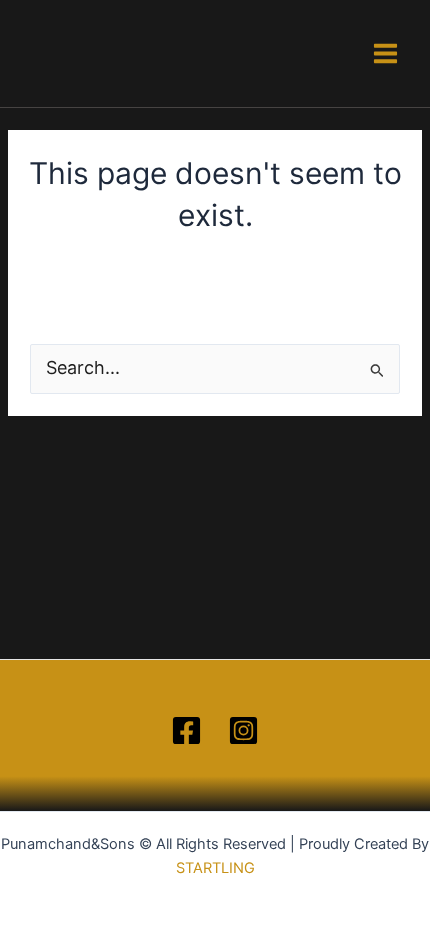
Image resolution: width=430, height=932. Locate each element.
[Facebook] (186, 730)
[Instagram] (243, 730)
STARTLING (215, 868)
